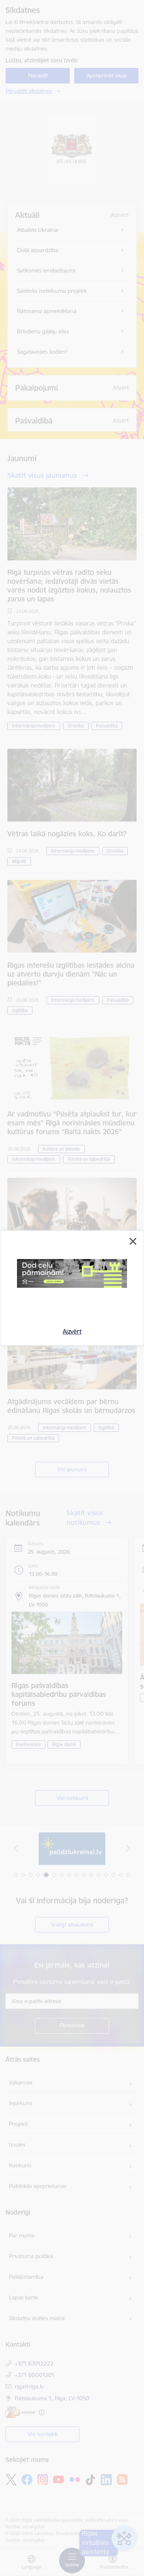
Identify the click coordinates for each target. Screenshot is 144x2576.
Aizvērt (72, 1331)
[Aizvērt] (133, 1241)
